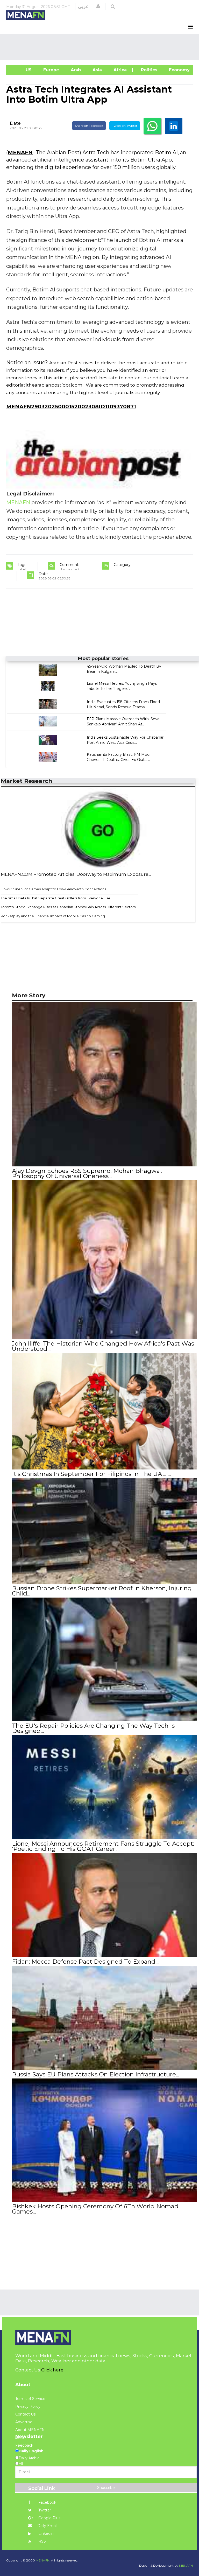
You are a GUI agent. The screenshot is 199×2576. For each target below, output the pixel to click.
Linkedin (45, 2533)
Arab (75, 70)
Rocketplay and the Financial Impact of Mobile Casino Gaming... (54, 916)
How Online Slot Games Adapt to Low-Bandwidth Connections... (55, 889)
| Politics (147, 70)
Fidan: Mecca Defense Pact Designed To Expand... (85, 1962)
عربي (83, 6)
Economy (179, 70)
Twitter (44, 2510)
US (22, 70)
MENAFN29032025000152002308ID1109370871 (71, 407)
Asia (97, 70)
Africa (119, 70)
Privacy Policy (28, 2406)
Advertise (24, 2422)
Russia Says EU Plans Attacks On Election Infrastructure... (95, 2074)
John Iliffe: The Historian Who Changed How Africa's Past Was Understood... (103, 1346)
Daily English (31, 2451)
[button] (98, 6)
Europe (51, 70)
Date (15, 123)
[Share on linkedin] (174, 126)
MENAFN (20, 152)
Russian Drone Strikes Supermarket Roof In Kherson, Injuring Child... (102, 1591)
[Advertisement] (101, 47)
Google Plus (49, 2518)
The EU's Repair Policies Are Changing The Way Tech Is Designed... (93, 1728)
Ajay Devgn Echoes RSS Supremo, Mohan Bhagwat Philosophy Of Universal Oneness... (87, 1173)
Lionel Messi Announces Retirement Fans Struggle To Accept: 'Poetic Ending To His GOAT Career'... (103, 1846)
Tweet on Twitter (125, 126)
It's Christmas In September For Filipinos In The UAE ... (91, 1474)
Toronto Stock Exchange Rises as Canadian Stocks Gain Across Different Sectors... (69, 907)
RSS (42, 2541)
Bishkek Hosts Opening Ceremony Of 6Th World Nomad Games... (95, 2209)
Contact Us (25, 2414)
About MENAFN (30, 2430)
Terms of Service (30, 2399)
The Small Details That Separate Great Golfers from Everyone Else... (57, 898)
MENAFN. (43, 2560)
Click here (52, 2370)
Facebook (47, 2502)
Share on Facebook (89, 126)
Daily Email (47, 2526)
